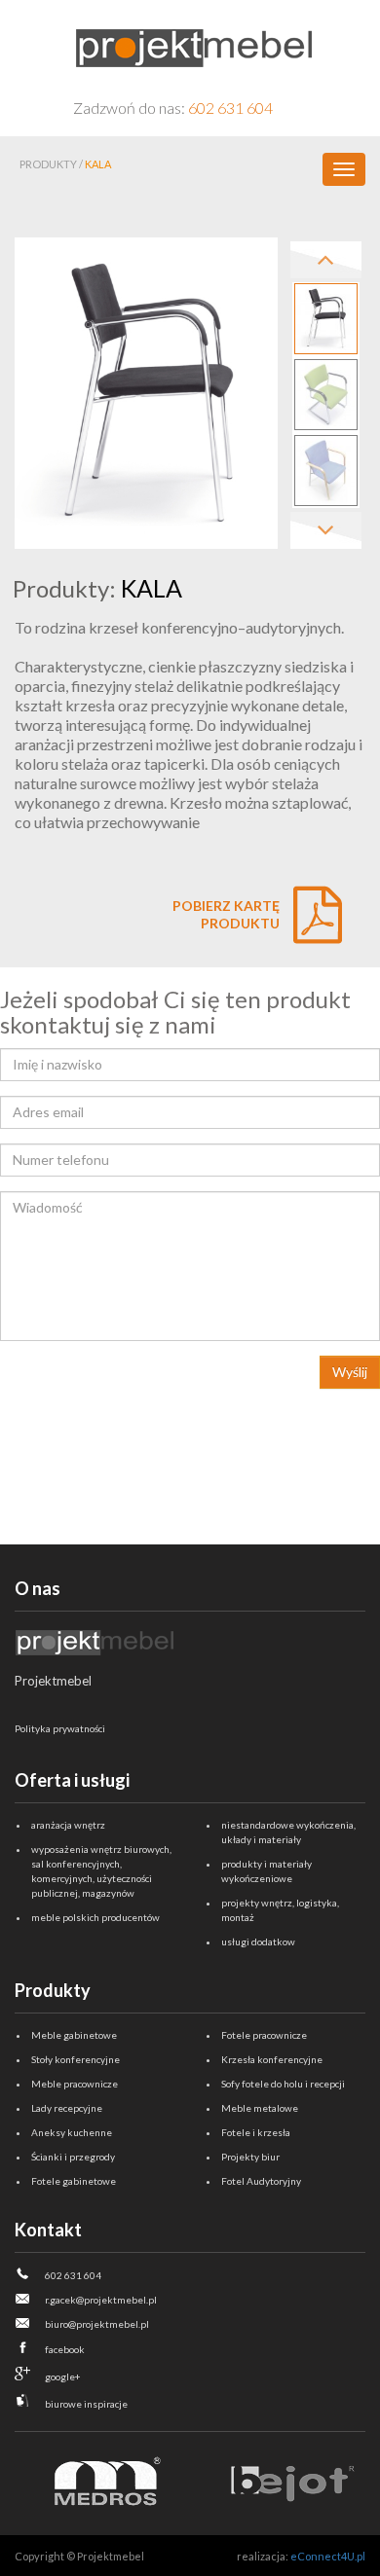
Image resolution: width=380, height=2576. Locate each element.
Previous (326, 260)
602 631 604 (230, 108)
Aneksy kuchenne (72, 2132)
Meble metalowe (260, 2108)
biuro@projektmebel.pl (97, 2324)
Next (326, 530)
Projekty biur (250, 2157)
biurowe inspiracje (86, 2404)
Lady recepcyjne (67, 2108)
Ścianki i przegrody (73, 2157)
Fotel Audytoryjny (261, 2181)
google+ (63, 2376)
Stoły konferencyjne (76, 2059)
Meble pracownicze (75, 2084)
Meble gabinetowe (74, 2035)
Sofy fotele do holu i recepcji (283, 2084)
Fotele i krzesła (256, 2132)
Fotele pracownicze (264, 2035)
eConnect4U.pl (328, 2556)
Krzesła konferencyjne (272, 2059)
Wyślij (350, 1372)
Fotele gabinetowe (74, 2181)
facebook (65, 2349)
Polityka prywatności (60, 1728)
